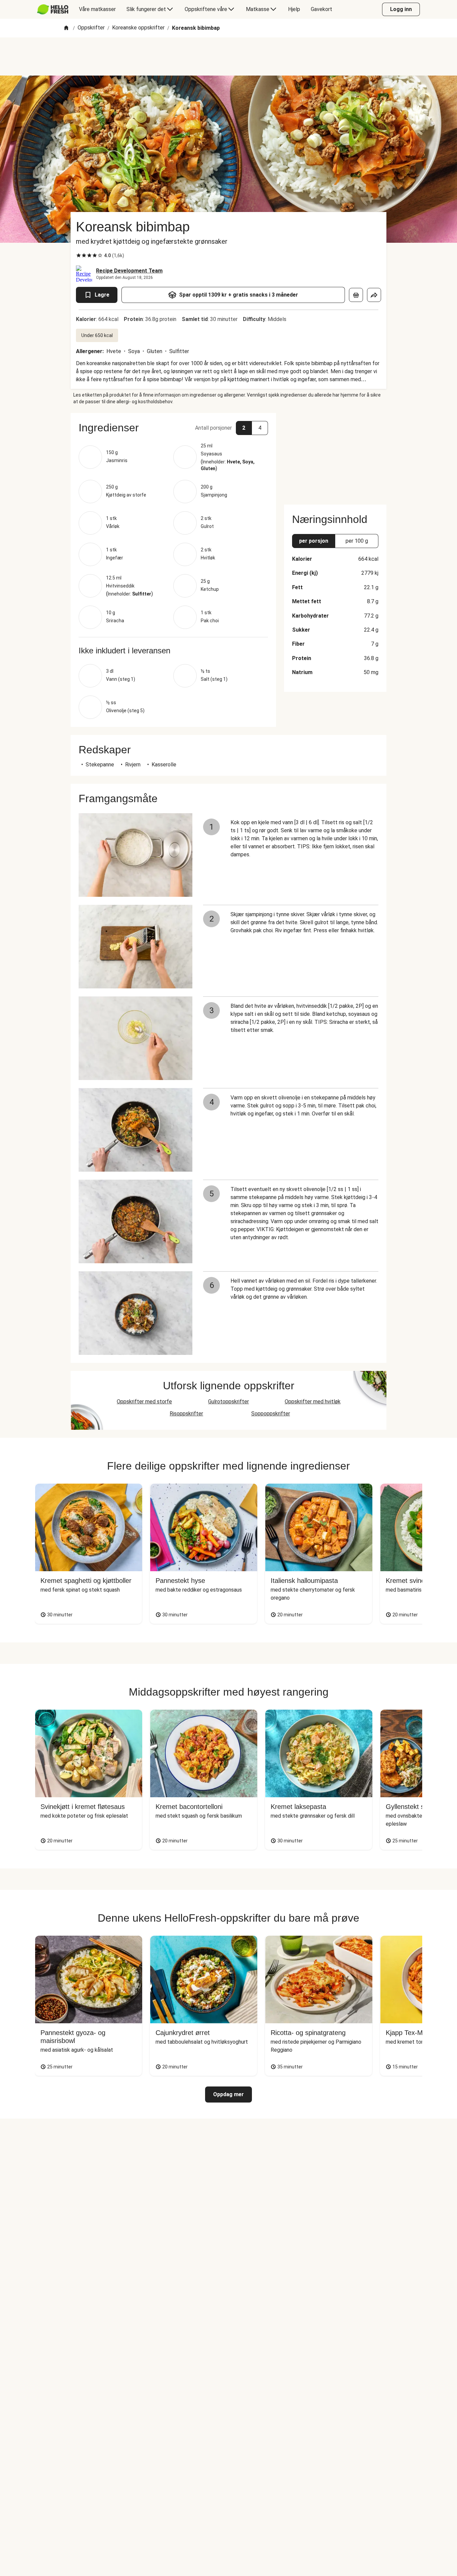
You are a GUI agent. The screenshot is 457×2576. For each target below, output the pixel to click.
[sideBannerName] (335, 455)
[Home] (66, 28)
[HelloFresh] (53, 9)
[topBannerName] (229, 57)
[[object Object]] (356, 295)
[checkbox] (79, 255)
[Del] (374, 295)
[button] (173, 428)
